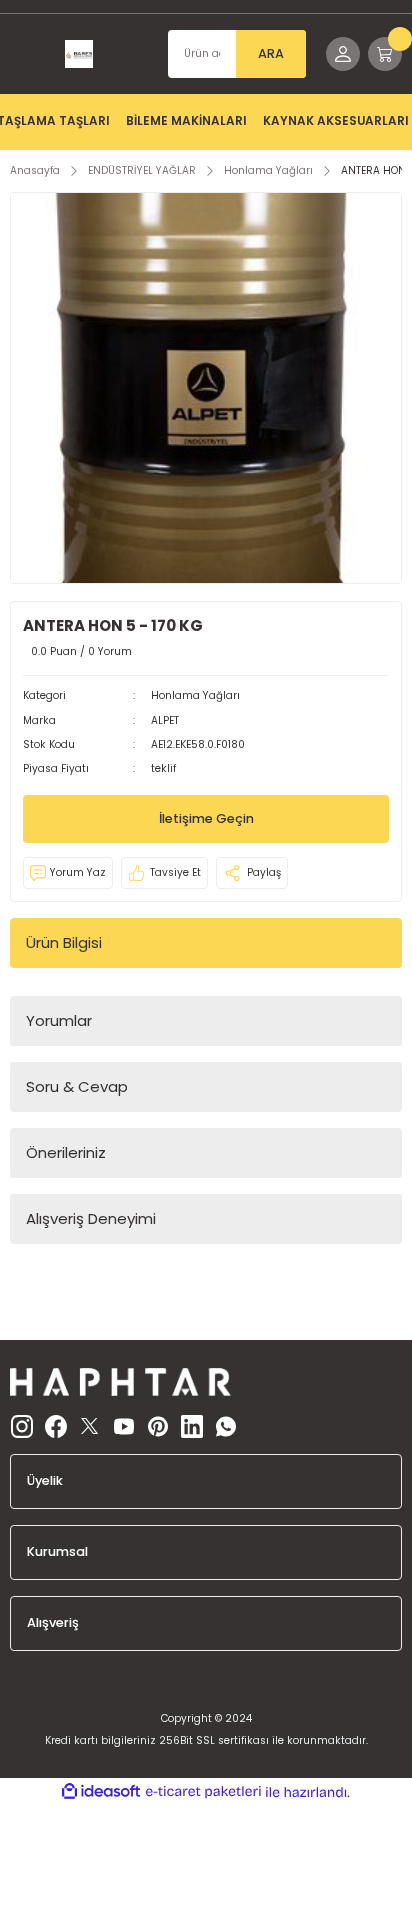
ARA (271, 53)
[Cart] (385, 54)
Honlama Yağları (195, 695)
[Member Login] (343, 54)
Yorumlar (59, 1020)
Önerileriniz (66, 1152)
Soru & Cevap (77, 1086)
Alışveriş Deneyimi (91, 1218)
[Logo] (79, 54)
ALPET (165, 720)
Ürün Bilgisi (64, 942)
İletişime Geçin (206, 818)
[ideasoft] (101, 1792)
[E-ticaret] (203, 1792)
